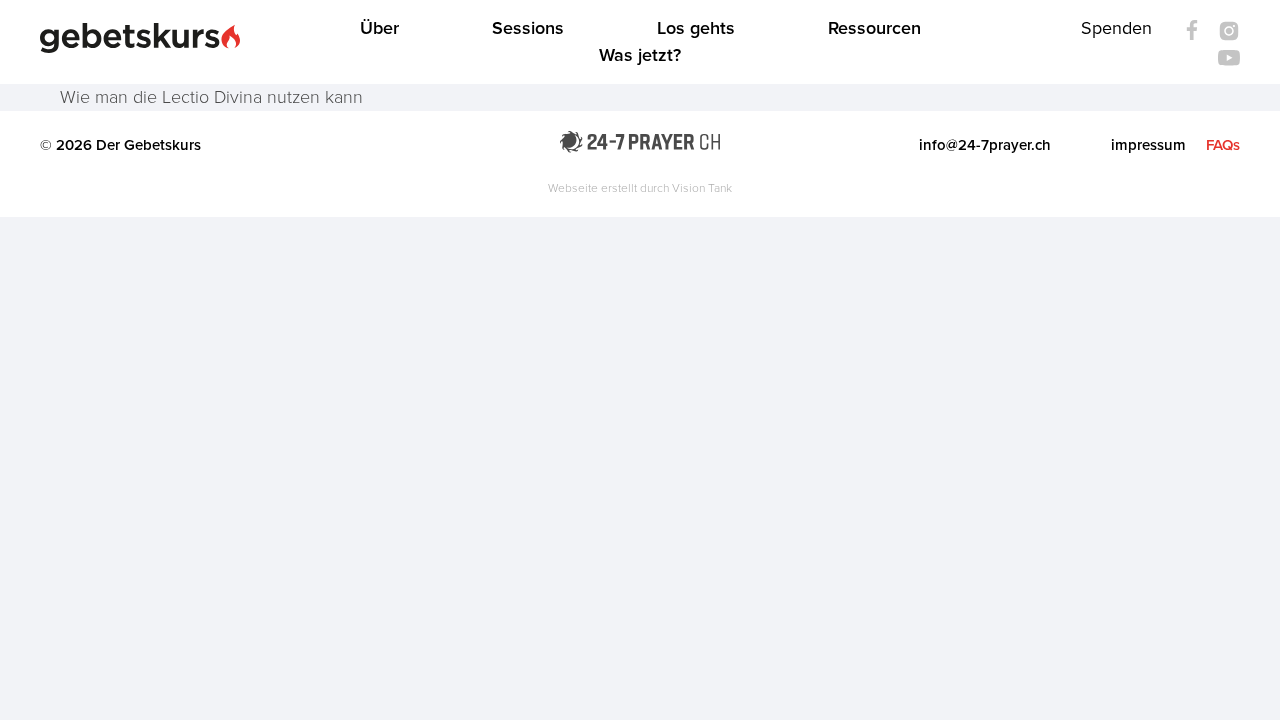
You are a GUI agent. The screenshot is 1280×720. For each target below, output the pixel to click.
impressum (1148, 145)
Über (379, 28)
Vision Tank (702, 188)
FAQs (1223, 145)
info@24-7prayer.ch (985, 145)
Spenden (1116, 28)
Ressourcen (874, 28)
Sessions (528, 28)
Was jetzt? (640, 55)
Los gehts (696, 28)
